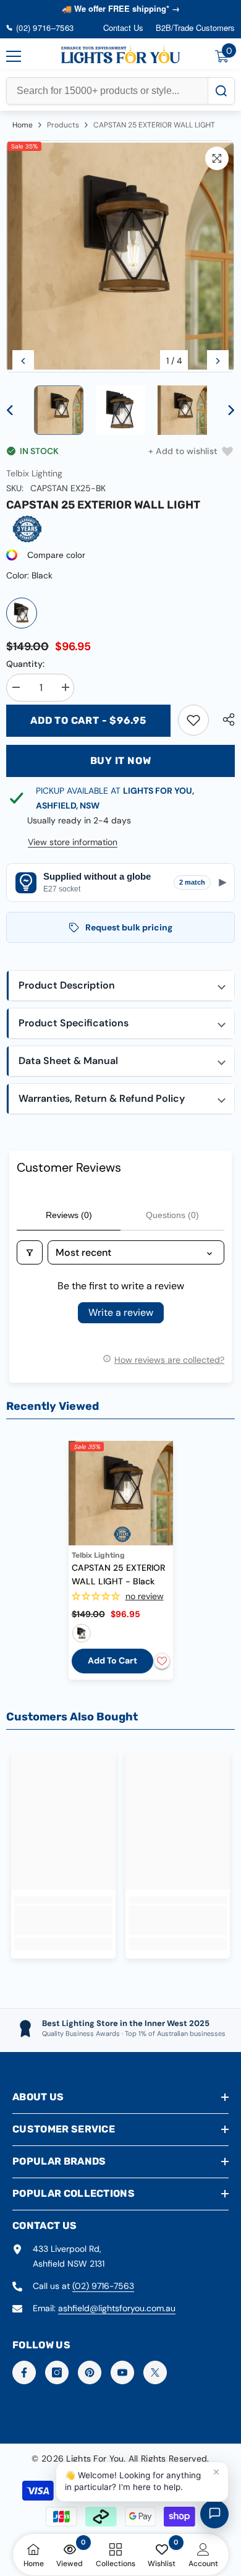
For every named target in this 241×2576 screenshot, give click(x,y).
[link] (193, 720)
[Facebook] (24, 2372)
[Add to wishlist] (162, 1661)
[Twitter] (155, 2372)
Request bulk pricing (129, 927)
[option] (120, 257)
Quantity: (25, 664)
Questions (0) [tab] (172, 1215)
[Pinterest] (90, 2372)
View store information (73, 842)
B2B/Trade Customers (195, 28)
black (82, 1633)
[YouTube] (122, 2372)
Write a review (121, 1312)
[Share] (226, 719)
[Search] (221, 91)
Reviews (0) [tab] (69, 1215)
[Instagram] (57, 2372)
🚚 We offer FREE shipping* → (121, 8)
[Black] (22, 613)
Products (63, 125)
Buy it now (121, 761)
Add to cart (112, 1660)
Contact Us (123, 28)
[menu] (14, 56)
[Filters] (30, 1252)
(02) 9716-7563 (103, 2286)
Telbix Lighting (34, 473)
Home (23, 125)
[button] (23, 361)
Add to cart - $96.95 (88, 720)
